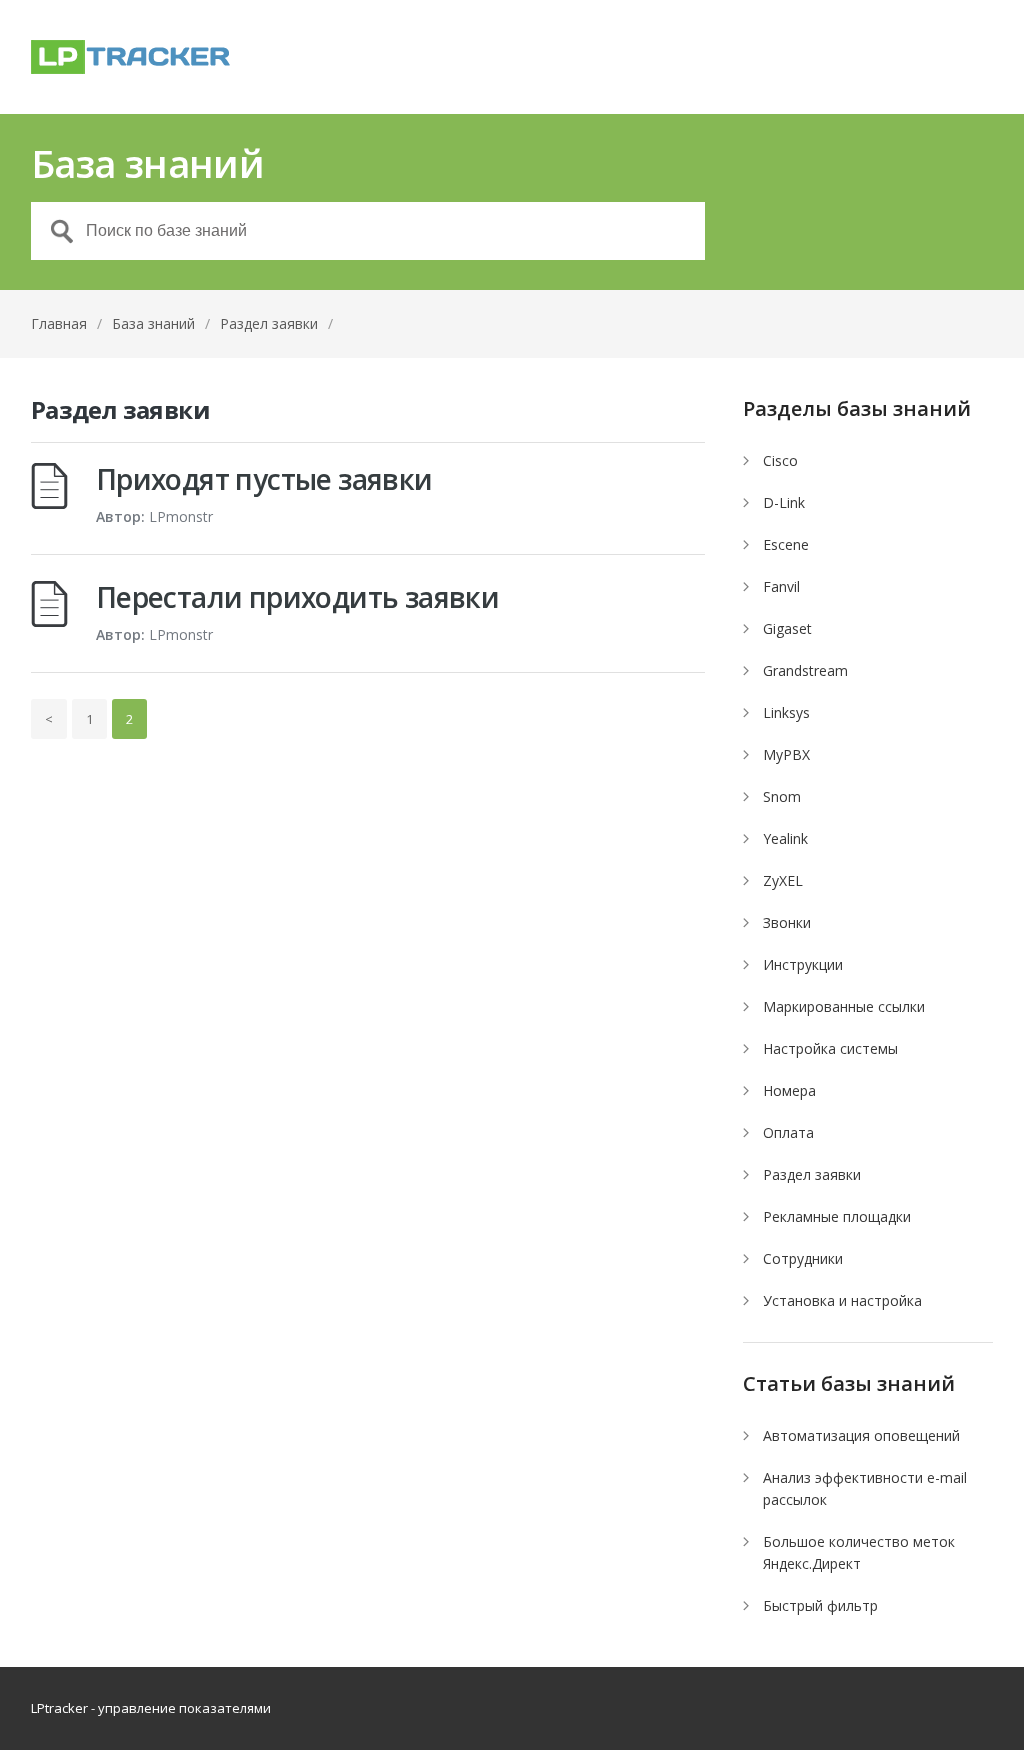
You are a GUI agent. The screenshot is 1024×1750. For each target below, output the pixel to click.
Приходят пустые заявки (264, 479)
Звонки (787, 922)
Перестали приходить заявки (297, 597)
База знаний (153, 323)
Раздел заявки (812, 1174)
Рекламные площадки (837, 1216)
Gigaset (787, 628)
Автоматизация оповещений (861, 1435)
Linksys (786, 712)
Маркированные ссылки (844, 1006)
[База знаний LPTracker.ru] (131, 57)
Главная (59, 323)
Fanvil (781, 586)
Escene (786, 544)
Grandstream (805, 670)
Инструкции (803, 964)
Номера (789, 1090)
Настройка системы (830, 1048)
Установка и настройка (842, 1300)
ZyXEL (783, 880)
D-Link (784, 502)
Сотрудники (803, 1258)
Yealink (785, 838)
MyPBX (786, 754)
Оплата (788, 1132)
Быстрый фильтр (820, 1605)
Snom (782, 796)
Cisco (780, 460)
